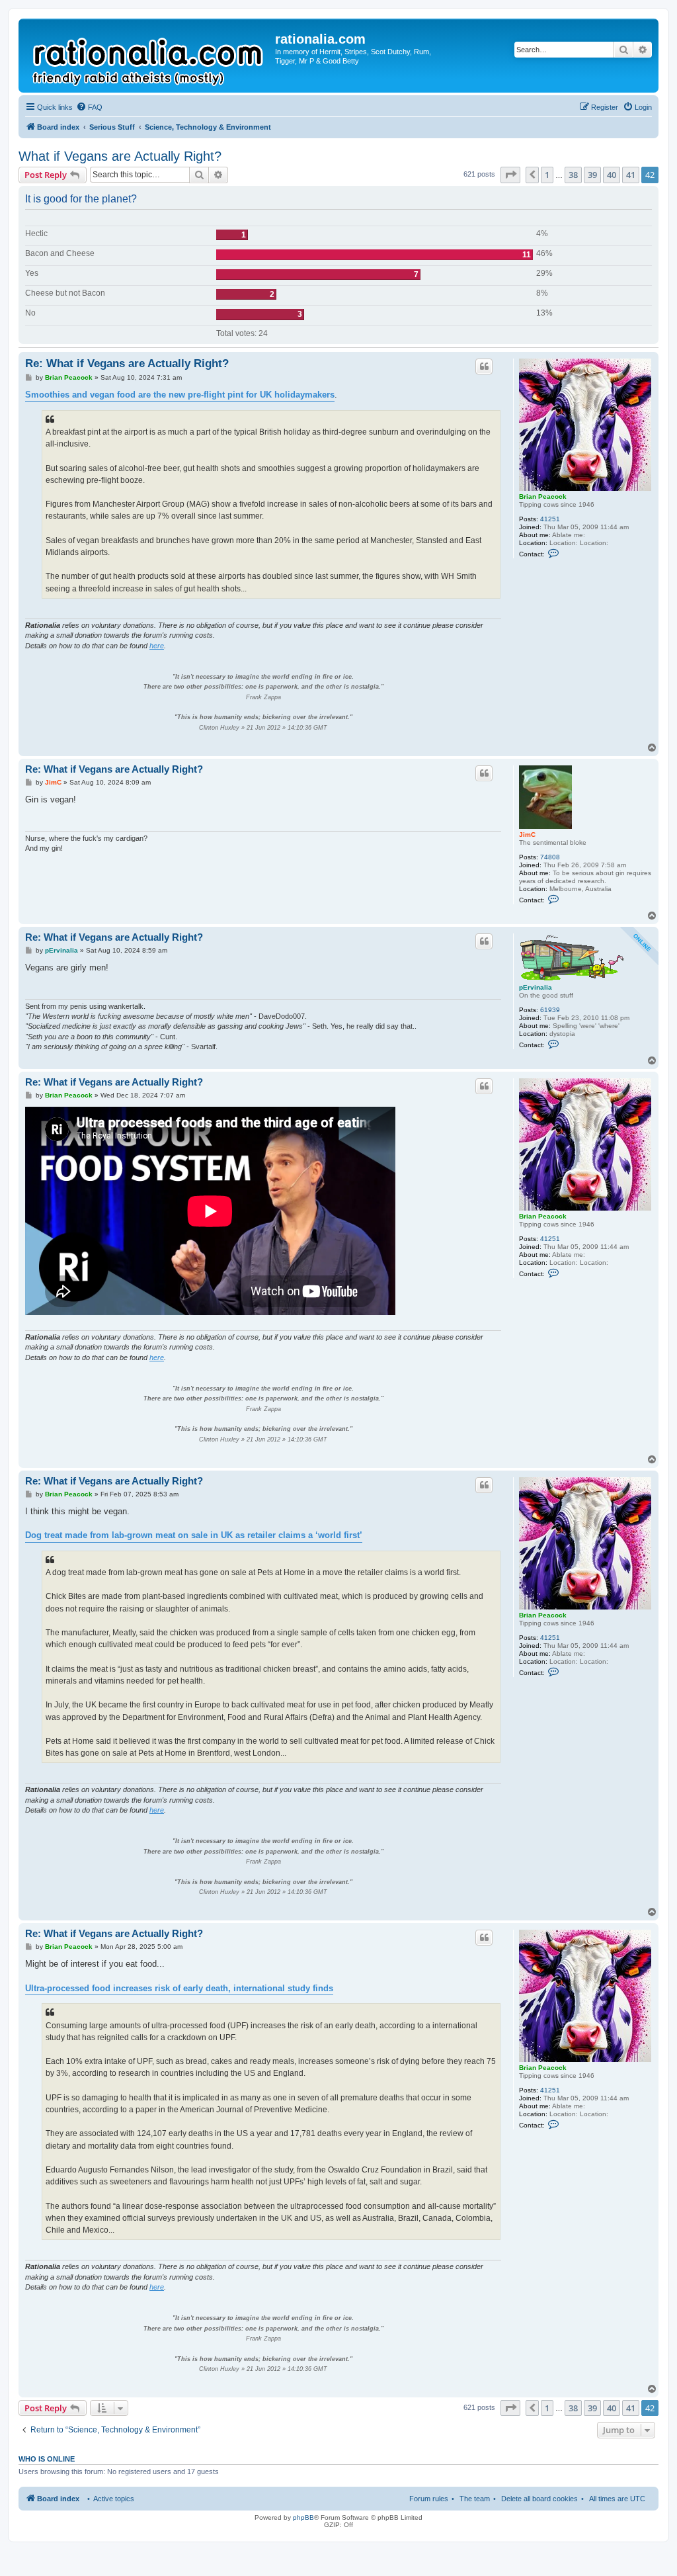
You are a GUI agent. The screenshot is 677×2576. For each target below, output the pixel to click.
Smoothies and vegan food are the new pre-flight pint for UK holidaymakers (180, 395)
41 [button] (631, 175)
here (157, 646)
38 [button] (573, 175)
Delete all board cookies (539, 2499)
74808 (550, 857)
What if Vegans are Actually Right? (120, 156)
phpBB (303, 2517)
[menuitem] (89, 107)
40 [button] (612, 175)
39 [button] (592, 175)
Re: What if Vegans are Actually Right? (127, 364)
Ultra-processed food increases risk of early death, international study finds (179, 1988)
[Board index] (148, 56)
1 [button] (547, 175)
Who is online (47, 2459)
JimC (527, 835)
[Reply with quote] (484, 366)
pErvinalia (536, 987)
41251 (550, 519)
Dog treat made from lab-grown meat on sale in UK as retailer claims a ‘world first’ (194, 1535)
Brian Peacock (543, 496)
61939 (550, 1010)
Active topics (114, 2499)
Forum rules (429, 2499)
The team (475, 2499)
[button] (510, 175)
